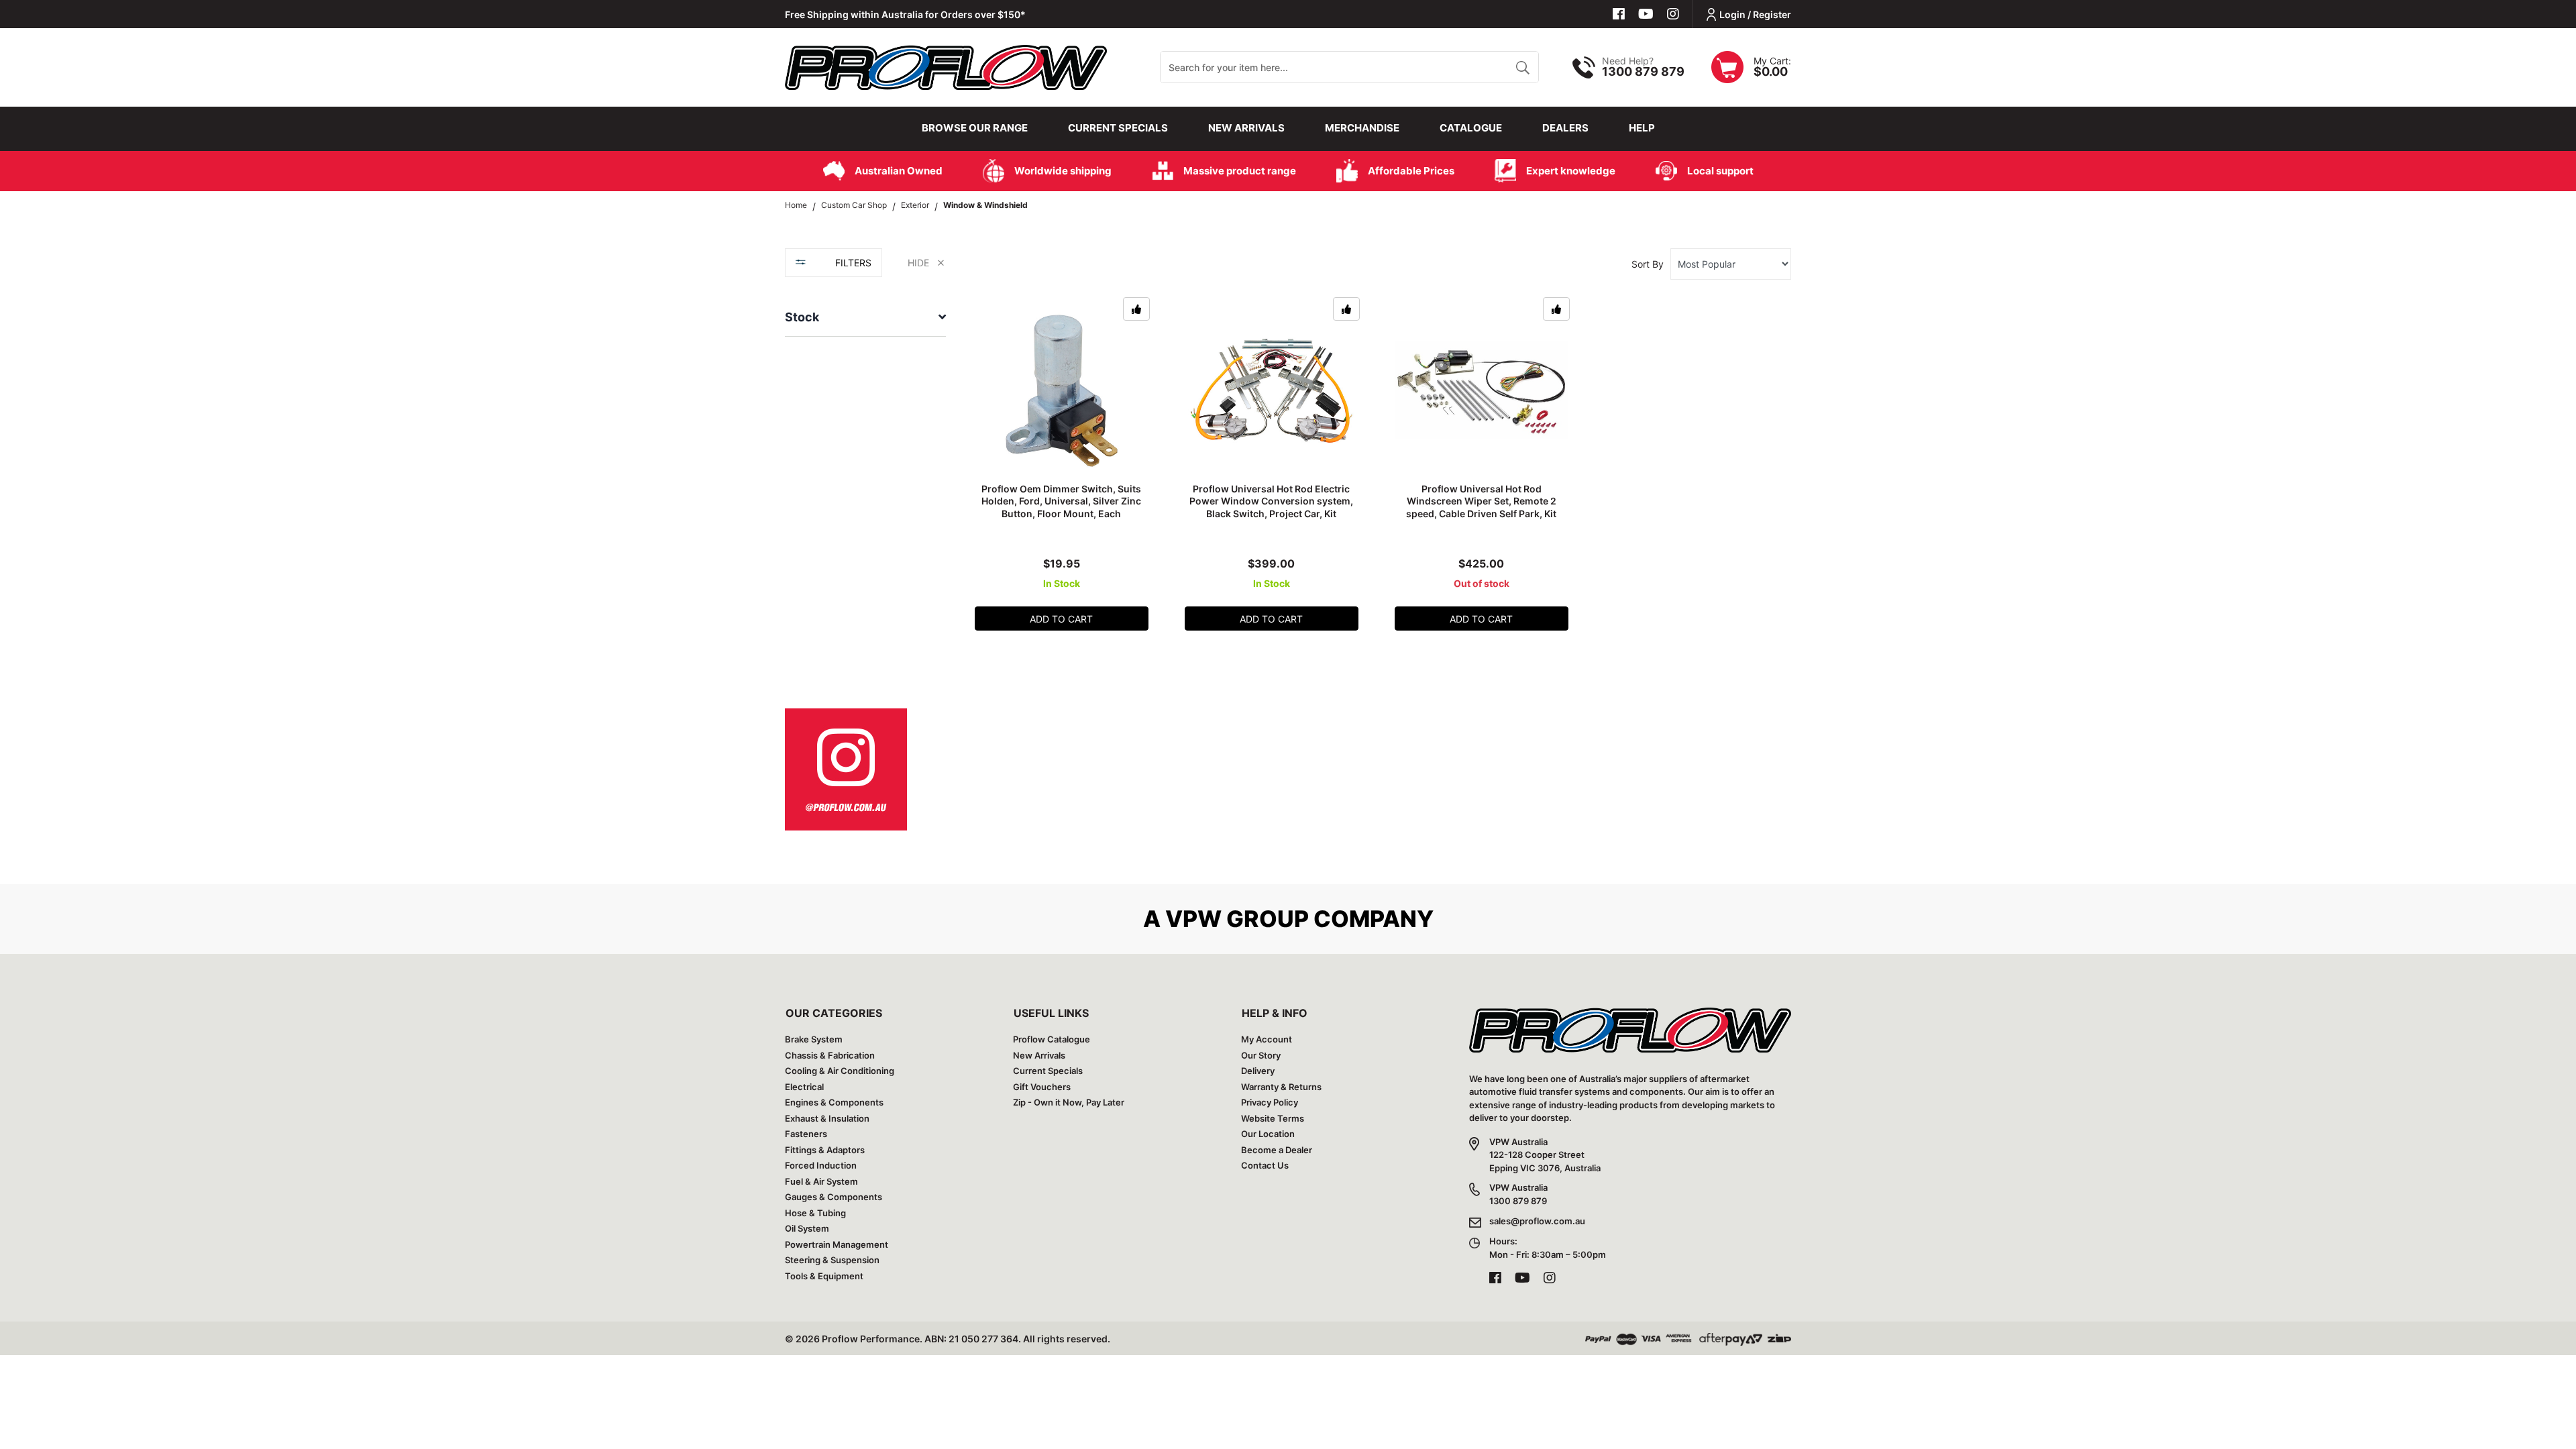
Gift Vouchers (1042, 1087)
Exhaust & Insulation (827, 1118)
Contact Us (1265, 1165)
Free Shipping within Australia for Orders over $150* (905, 14)
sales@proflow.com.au (1537, 1221)
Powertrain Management (837, 1244)
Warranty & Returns (1281, 1087)
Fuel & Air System (821, 1181)
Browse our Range (975, 128)
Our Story (1261, 1055)
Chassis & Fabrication (830, 1055)
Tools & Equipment (824, 1276)
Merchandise (1362, 128)
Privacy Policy (1270, 1102)
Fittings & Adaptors (825, 1150)
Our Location (1268, 1134)
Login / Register (1755, 14)
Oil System (807, 1228)
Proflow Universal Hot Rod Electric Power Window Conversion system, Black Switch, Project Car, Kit (1271, 501)
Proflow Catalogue (1052, 1039)
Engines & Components (834, 1102)
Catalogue (1471, 128)
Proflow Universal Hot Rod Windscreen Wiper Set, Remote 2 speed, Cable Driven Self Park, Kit (1481, 501)
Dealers (1565, 128)
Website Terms (1273, 1118)
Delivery (1258, 1071)
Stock (802, 317)
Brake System (814, 1039)
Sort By (1648, 264)
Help (1642, 128)
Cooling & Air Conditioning (840, 1071)
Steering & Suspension (832, 1260)
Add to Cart (1061, 619)
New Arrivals (1246, 128)
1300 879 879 (1643, 71)
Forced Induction (821, 1165)
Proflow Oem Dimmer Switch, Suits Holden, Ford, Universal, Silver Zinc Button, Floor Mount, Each (1061, 501)
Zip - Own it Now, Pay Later (1069, 1102)
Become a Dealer (1277, 1150)
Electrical (804, 1087)
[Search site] (1522, 67)
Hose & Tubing (815, 1213)
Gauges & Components (834, 1197)
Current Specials (1118, 128)
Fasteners (806, 1134)
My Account (1267, 1039)
